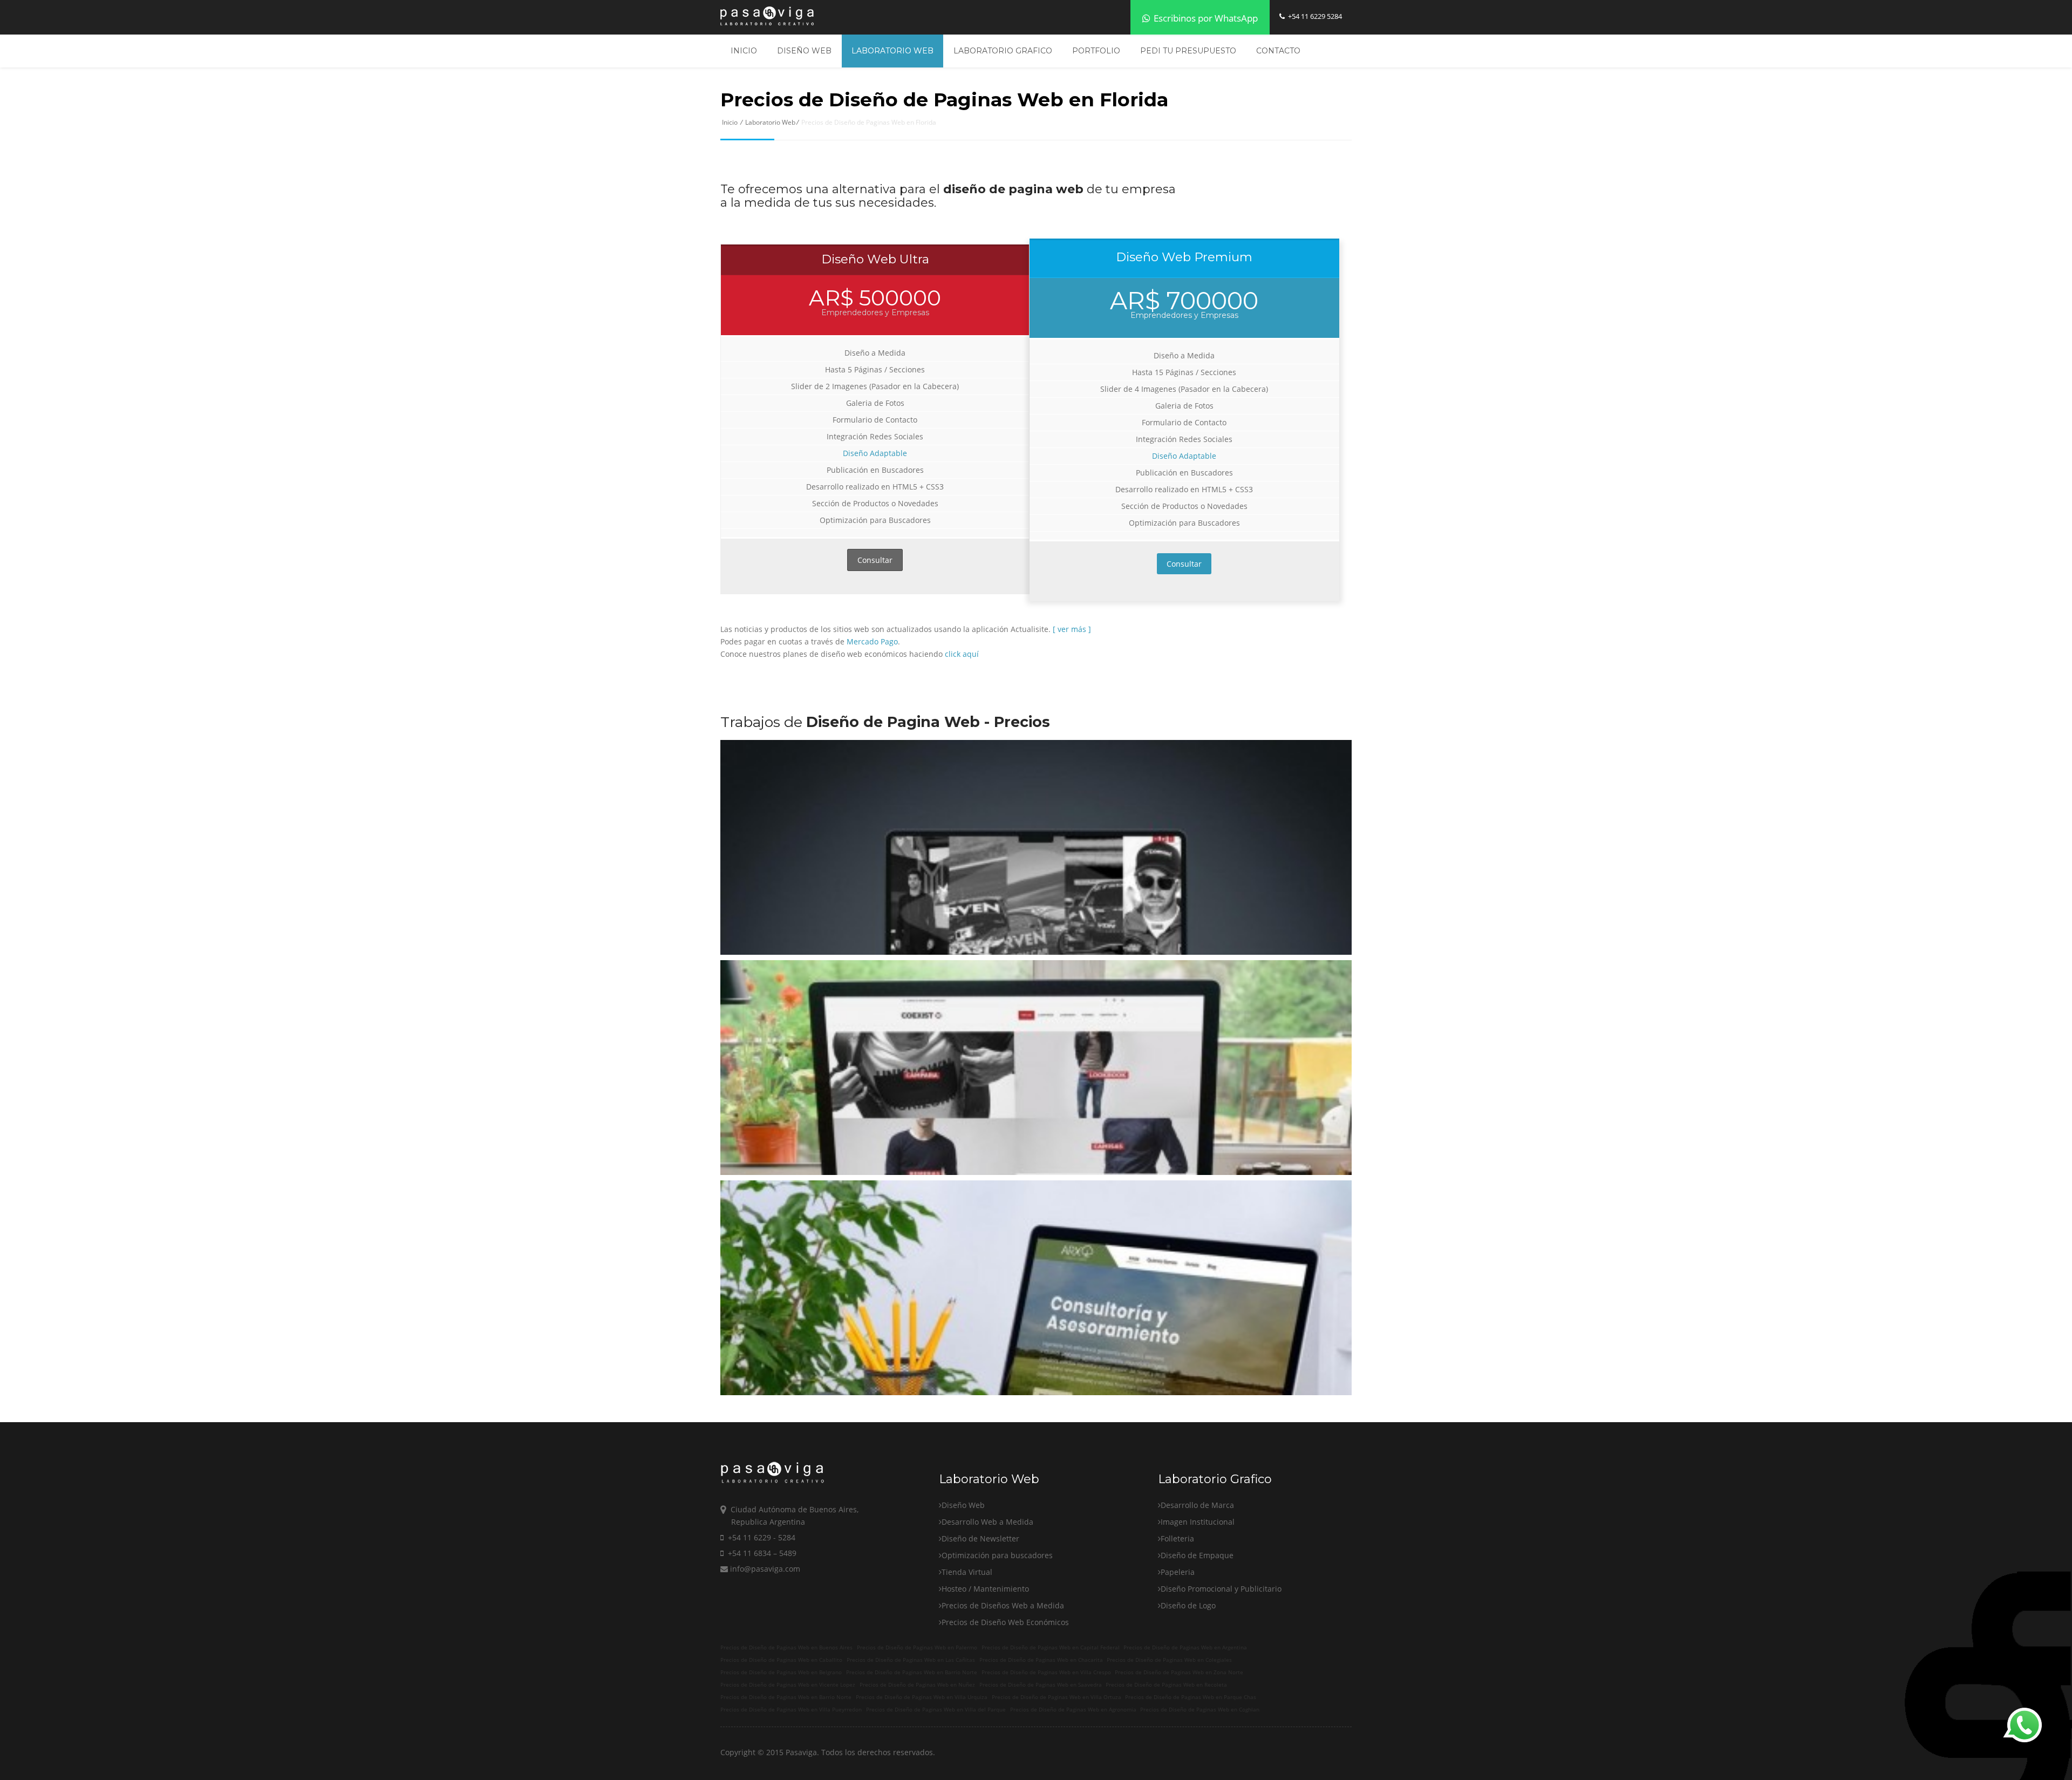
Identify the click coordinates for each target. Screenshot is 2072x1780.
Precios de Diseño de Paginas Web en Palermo (917, 1647)
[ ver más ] (1072, 629)
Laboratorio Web (892, 51)
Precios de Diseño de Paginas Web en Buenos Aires (786, 1647)
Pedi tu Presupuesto (1188, 51)
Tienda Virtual (967, 1572)
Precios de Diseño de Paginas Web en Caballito (781, 1660)
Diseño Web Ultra (875, 259)
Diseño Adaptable (875, 453)
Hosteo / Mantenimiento (985, 1589)
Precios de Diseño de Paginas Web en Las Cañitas (911, 1660)
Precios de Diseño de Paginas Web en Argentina (1185, 1647)
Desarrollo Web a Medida (987, 1522)
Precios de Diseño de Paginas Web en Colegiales (1169, 1660)
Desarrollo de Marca (1197, 1505)
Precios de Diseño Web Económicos (1005, 1622)
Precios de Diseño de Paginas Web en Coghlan (1200, 1710)
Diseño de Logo (1188, 1605)
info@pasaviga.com (764, 1569)
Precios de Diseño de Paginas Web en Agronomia (1073, 1710)
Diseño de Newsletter (980, 1538)
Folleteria (1177, 1538)
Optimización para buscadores (997, 1555)
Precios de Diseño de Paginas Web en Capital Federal (1051, 1647)
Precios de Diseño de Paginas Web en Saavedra (1041, 1685)
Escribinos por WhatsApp (1205, 18)
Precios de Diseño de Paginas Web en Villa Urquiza (922, 1697)
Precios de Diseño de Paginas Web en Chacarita (1041, 1660)
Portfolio (1096, 51)
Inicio (744, 51)
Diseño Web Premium (1184, 257)
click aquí (962, 654)
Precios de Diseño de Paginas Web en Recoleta (1166, 1685)
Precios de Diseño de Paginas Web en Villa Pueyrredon (791, 1710)
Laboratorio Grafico (1003, 51)
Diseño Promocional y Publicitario (1221, 1589)
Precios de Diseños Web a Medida (1003, 1605)
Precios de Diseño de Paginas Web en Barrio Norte (912, 1672)
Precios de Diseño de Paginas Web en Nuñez (917, 1685)
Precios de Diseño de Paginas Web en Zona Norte (1179, 1672)
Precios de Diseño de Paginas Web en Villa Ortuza (1057, 1697)
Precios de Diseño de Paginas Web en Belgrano (781, 1672)
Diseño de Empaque (1197, 1555)
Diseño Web (804, 51)
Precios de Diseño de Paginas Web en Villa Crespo (1046, 1672)
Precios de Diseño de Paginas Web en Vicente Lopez (788, 1685)
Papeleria (1178, 1572)
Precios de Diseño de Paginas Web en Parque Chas (1191, 1697)
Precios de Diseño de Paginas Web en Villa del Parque (936, 1710)
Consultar (875, 560)
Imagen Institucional (1198, 1522)
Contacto (1278, 51)
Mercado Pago (872, 641)
